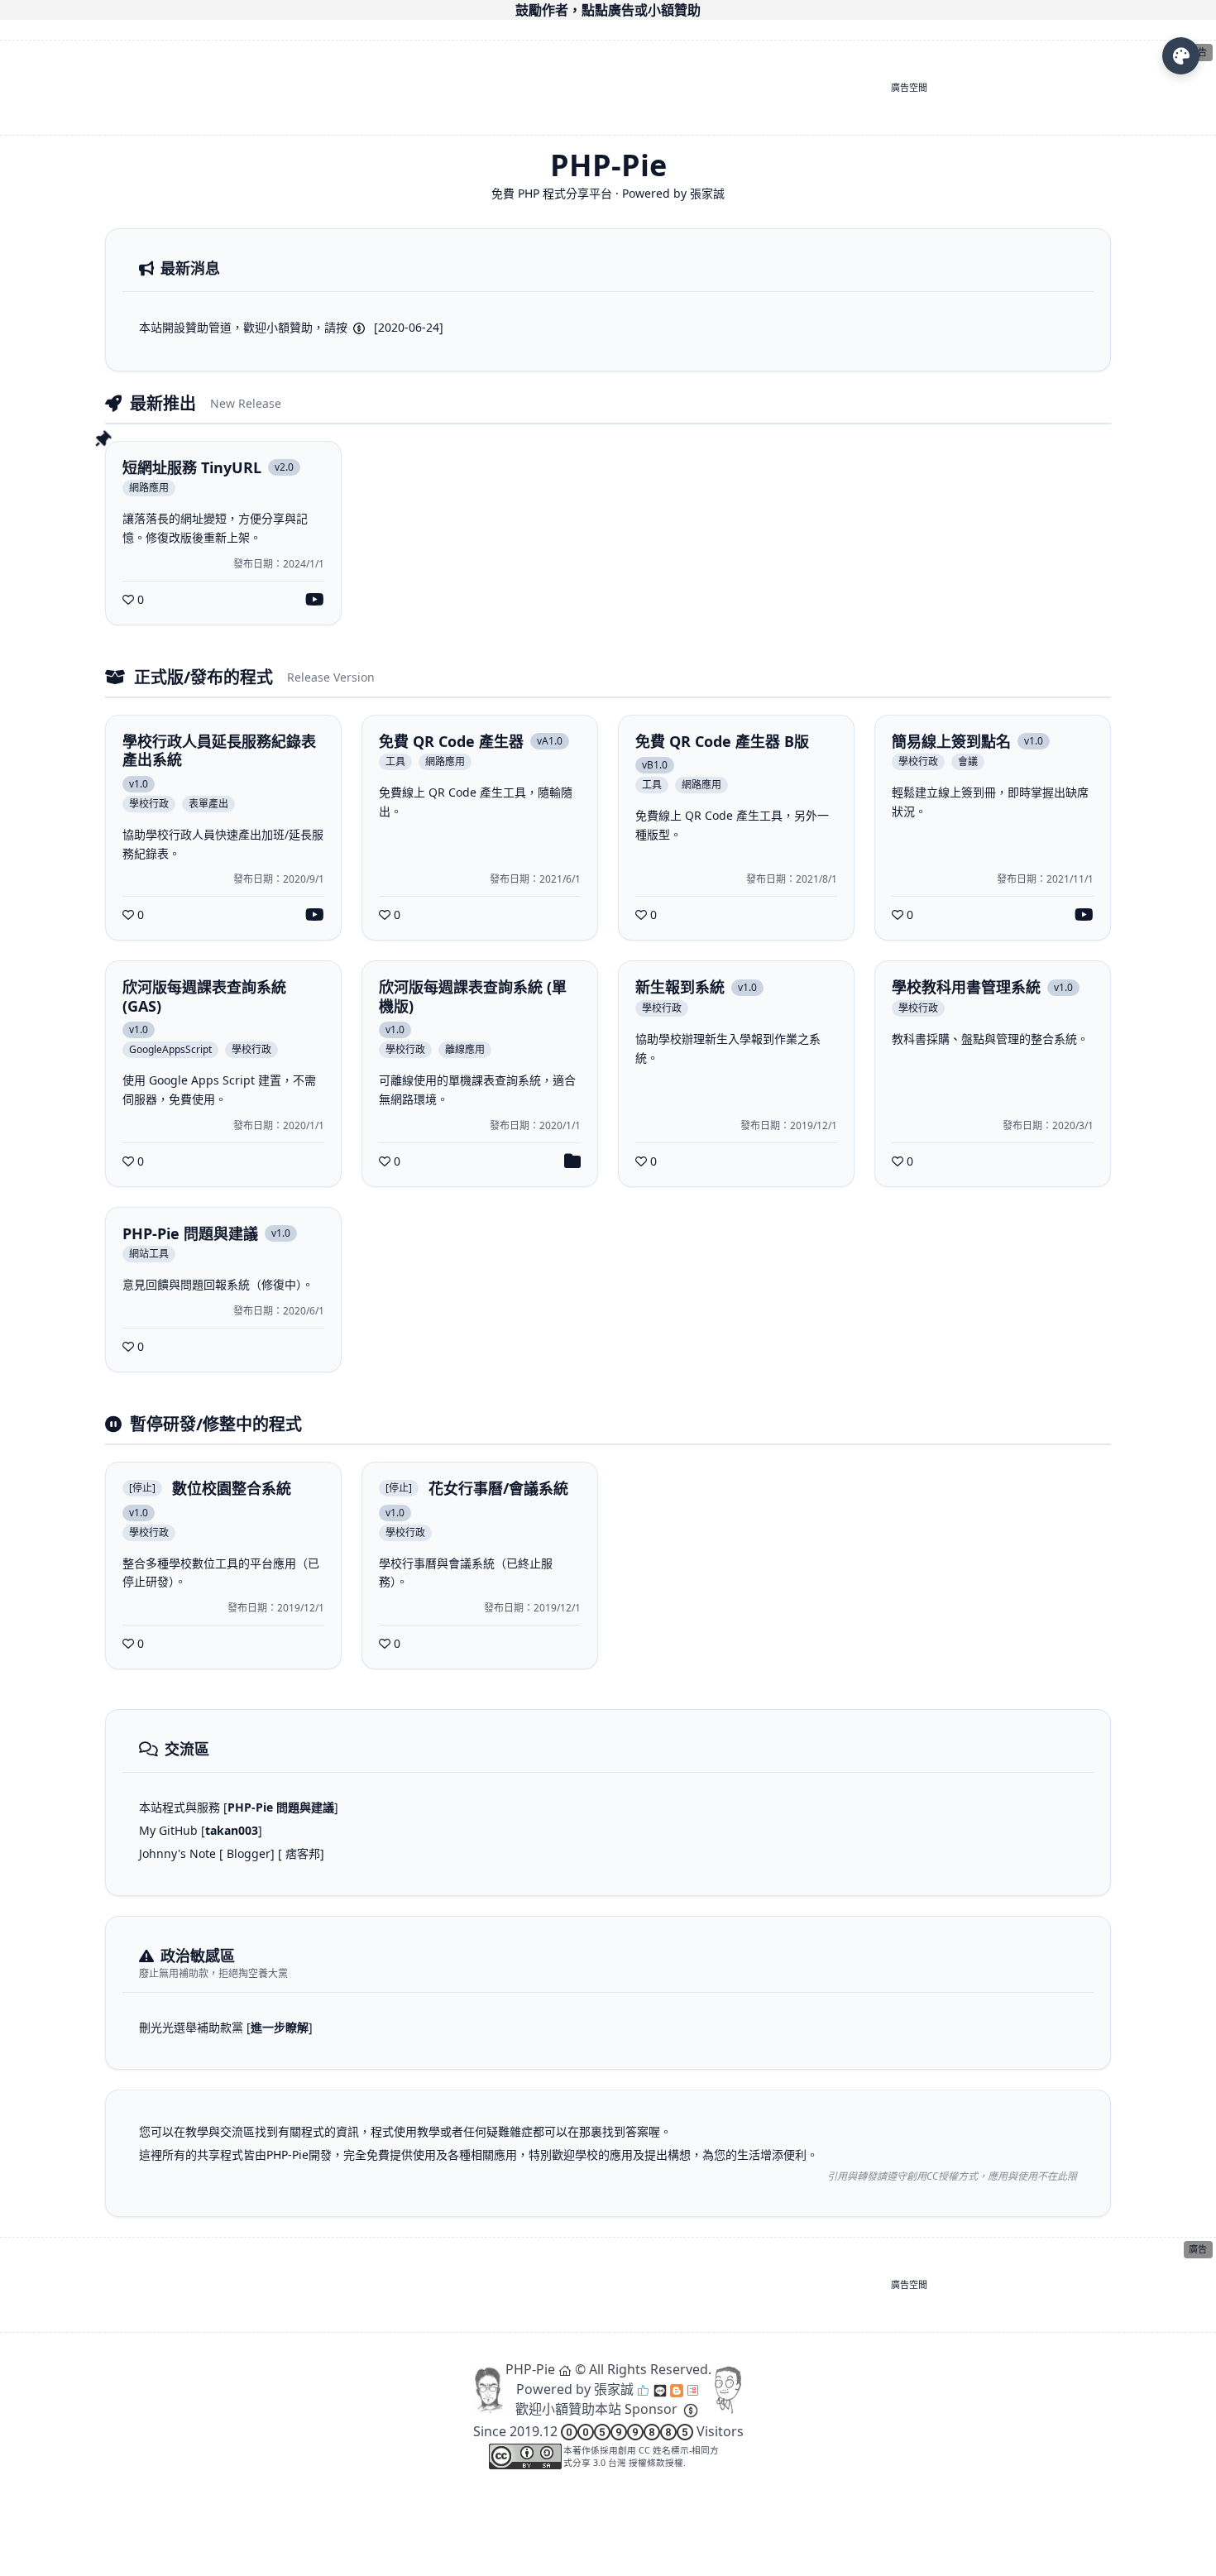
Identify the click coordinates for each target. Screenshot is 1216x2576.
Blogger (249, 1853)
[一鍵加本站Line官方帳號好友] (660, 2389)
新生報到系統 (680, 987)
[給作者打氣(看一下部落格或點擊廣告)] (644, 2389)
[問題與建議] (693, 2389)
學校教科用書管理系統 (966, 987)
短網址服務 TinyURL (192, 468)
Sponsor (651, 2409)
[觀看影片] (315, 600)
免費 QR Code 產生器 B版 (722, 742)
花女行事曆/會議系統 (498, 1489)
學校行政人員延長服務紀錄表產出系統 (219, 751)
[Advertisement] (590, 88)
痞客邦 (303, 1853)
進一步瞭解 (280, 2027)
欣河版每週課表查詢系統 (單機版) (473, 996)
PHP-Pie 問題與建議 (190, 1234)
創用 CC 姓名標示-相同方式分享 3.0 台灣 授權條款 (641, 2456)
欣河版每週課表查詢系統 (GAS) (204, 996)
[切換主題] (1181, 56)
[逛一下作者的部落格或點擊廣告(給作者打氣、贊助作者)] (677, 2389)
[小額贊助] (691, 2409)
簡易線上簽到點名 (951, 742)
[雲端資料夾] (572, 1161)
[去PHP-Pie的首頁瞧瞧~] (565, 2369)
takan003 (232, 1830)
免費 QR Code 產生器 (451, 742)
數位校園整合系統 (232, 1489)
